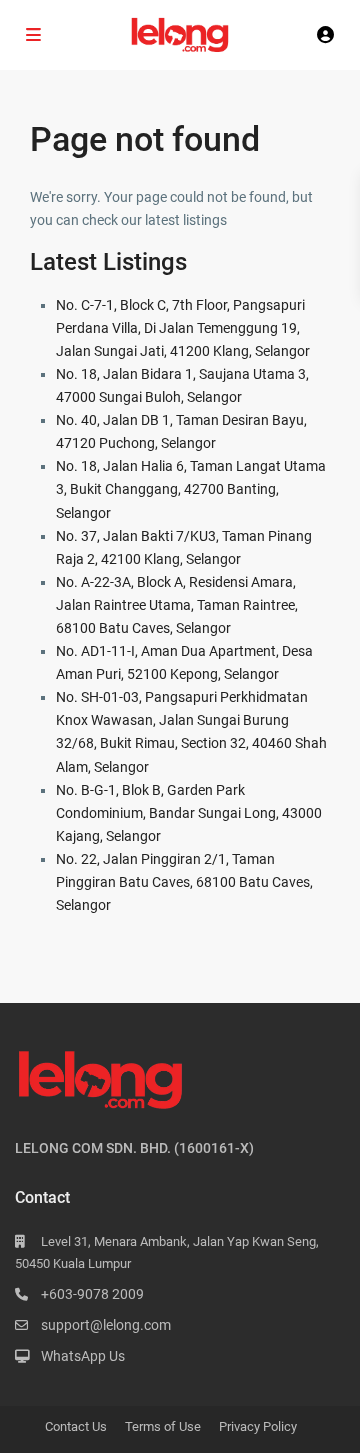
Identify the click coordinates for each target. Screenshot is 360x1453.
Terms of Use (163, 1426)
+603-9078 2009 (92, 1294)
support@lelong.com (106, 1325)
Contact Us (76, 1426)
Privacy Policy (258, 1426)
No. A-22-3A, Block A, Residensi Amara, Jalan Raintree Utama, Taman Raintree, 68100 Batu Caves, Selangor (177, 605)
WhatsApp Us (83, 1356)
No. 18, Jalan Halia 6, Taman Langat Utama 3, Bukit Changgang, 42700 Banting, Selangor (191, 489)
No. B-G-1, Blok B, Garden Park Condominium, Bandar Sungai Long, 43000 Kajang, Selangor (189, 813)
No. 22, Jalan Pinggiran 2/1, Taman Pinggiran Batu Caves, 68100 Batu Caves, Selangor (184, 882)
